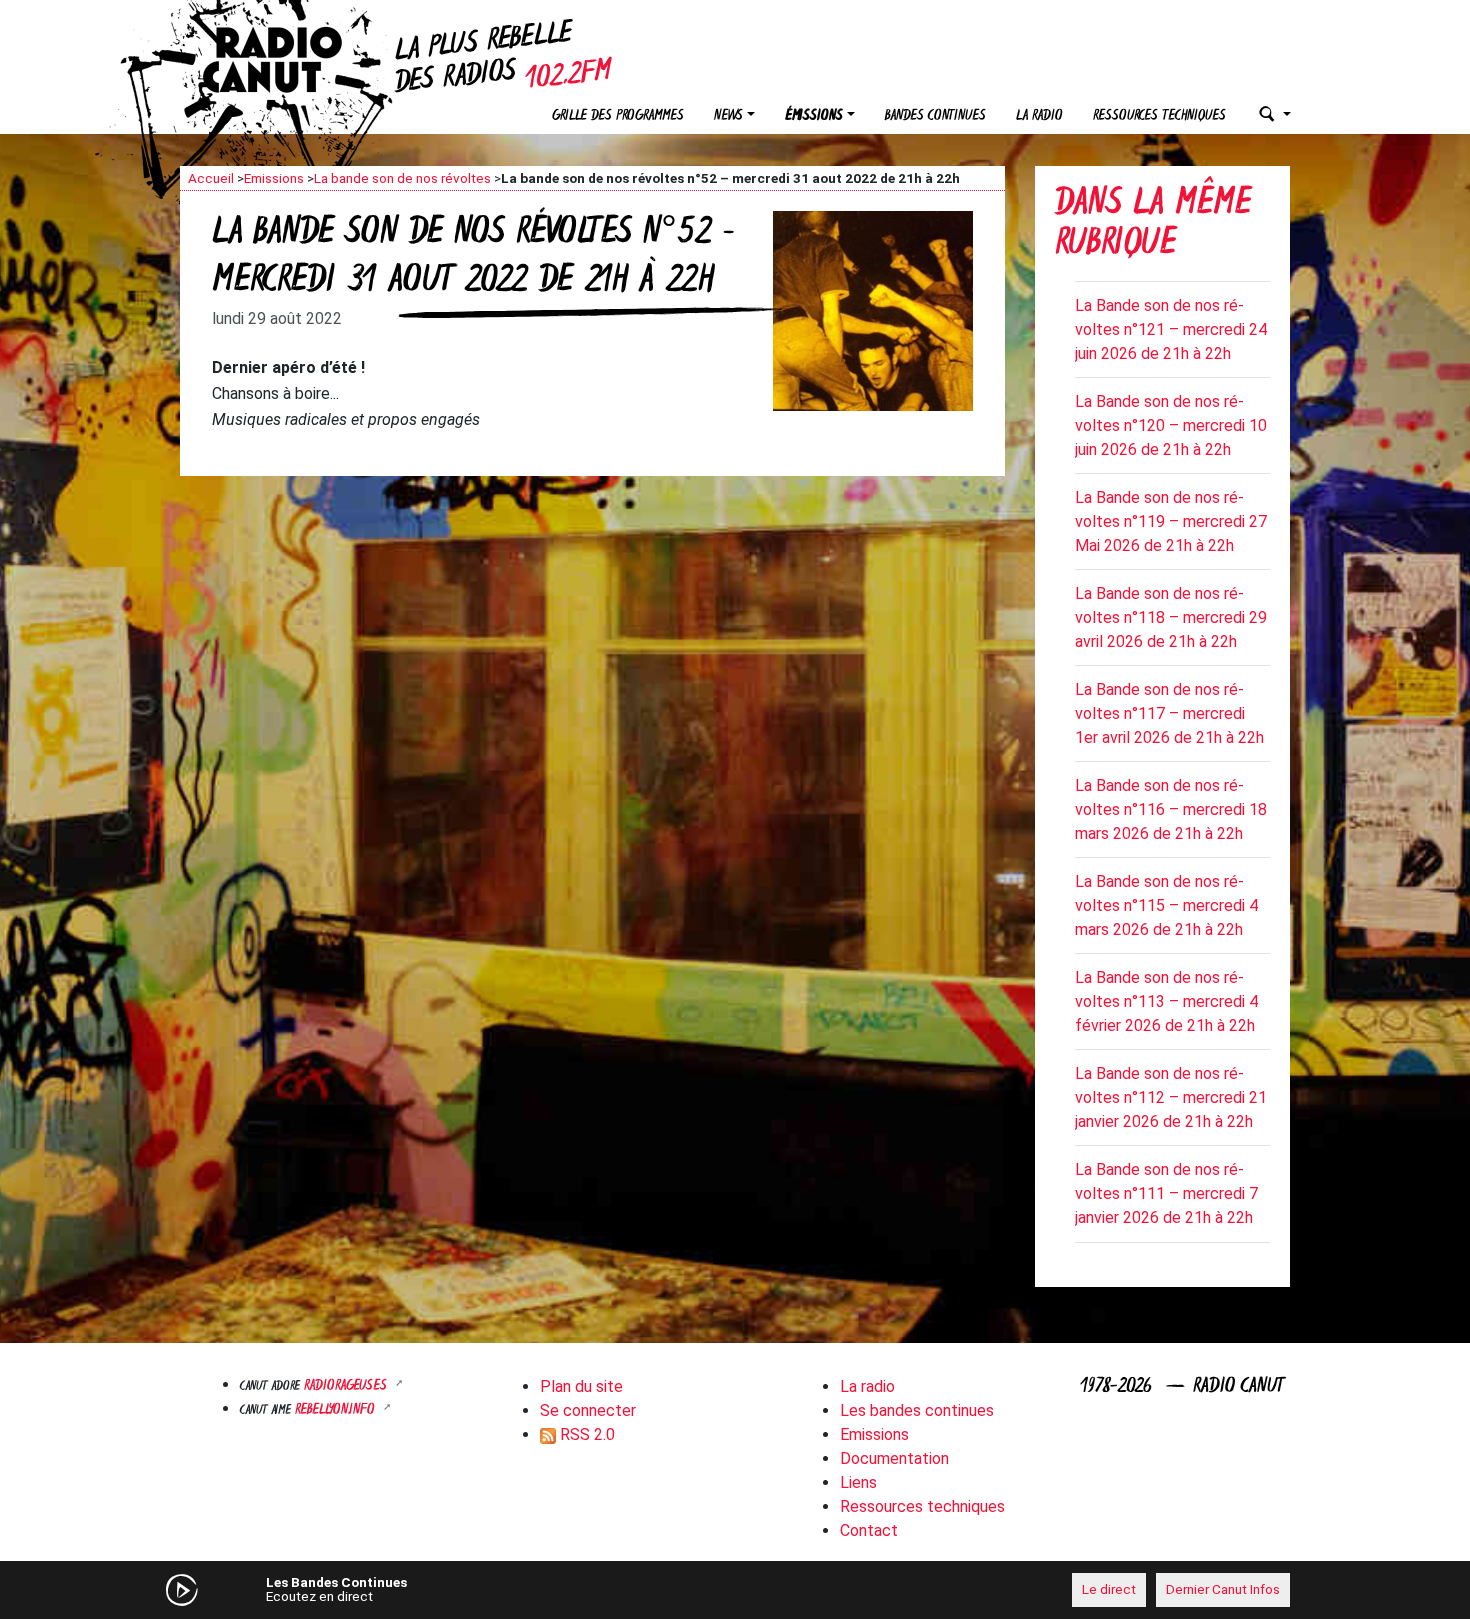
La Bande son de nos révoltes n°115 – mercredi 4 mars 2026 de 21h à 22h (1166, 905)
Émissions (814, 116)
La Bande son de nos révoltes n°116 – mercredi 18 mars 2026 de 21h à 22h (1171, 809)
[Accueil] (290, 60)
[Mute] (490, 1589)
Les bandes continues (917, 1410)
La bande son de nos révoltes (402, 178)
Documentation (894, 1458)
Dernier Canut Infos (1223, 1589)
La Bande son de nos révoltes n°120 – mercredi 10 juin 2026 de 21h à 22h (1171, 425)
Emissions (274, 178)
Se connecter (588, 1410)
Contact (869, 1530)
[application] (735, 1590)
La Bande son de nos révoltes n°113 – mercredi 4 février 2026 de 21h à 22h (1166, 1001)
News (728, 116)
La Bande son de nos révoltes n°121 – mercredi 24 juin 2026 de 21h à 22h (1171, 329)
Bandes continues (935, 116)
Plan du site (581, 1386)
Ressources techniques (1159, 116)
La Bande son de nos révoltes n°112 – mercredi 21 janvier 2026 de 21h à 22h (1171, 1097)
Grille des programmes (618, 116)
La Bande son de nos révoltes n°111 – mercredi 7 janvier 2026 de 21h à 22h (1166, 1193)
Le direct (1109, 1589)
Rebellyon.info (337, 1410)
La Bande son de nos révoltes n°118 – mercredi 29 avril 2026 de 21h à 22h (1171, 617)
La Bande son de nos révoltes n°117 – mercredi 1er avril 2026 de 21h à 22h (1169, 713)
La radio (1039, 116)
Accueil (211, 178)
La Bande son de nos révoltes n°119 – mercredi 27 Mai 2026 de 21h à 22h (1171, 521)
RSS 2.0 (585, 1434)
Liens (858, 1482)
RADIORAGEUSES (347, 1386)
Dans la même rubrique (1153, 225)
